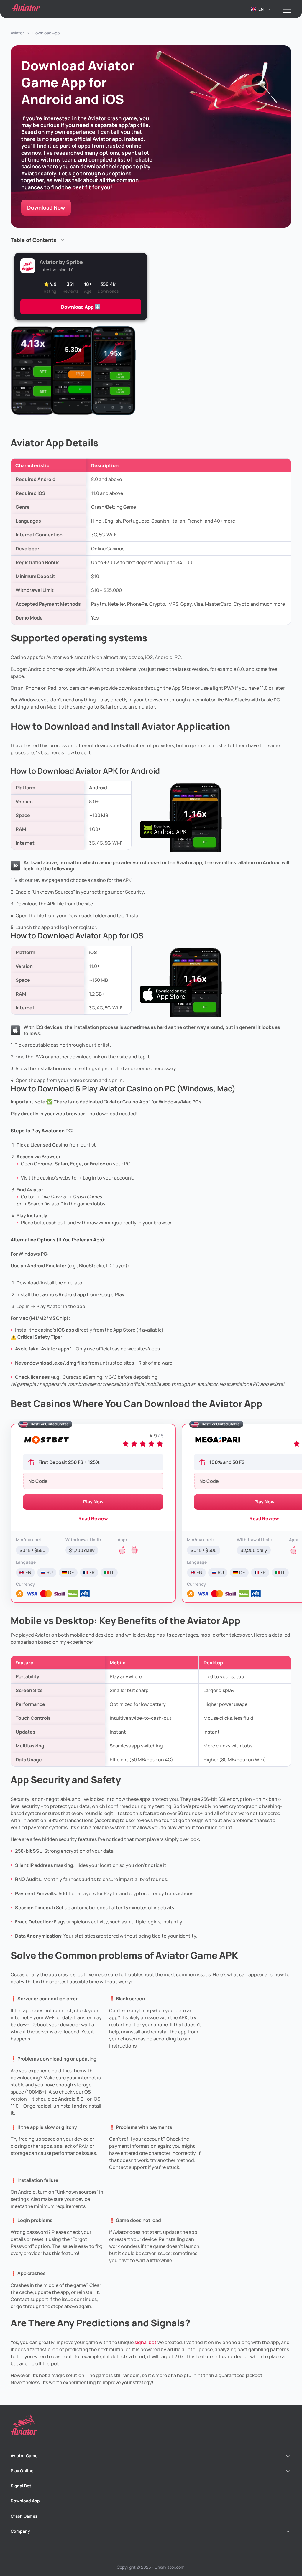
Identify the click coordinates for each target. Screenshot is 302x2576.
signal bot (146, 2342)
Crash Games (24, 2516)
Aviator (17, 33)
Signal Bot (21, 2486)
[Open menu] (287, 9)
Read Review (93, 1518)
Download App (25, 2501)
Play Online (22, 2471)
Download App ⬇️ (81, 307)
